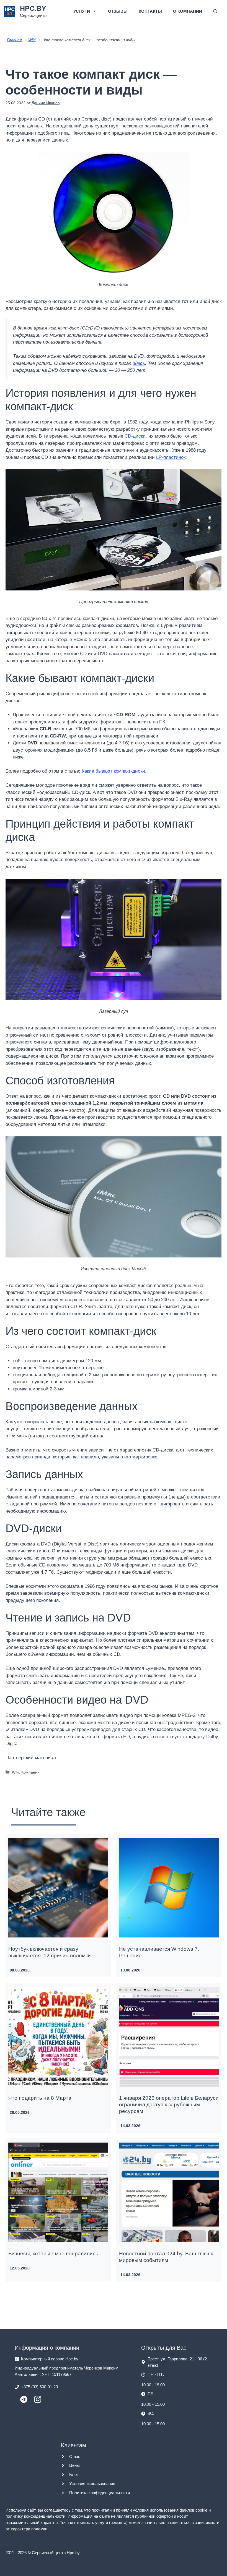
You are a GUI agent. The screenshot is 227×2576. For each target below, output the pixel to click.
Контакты (150, 11)
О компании (188, 11)
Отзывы (118, 11)
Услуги (82, 11)
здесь (139, 363)
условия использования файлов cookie (170, 2510)
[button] (215, 11)
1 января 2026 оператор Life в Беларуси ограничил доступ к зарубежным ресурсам (169, 2105)
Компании (30, 1772)
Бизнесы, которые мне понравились (53, 2254)
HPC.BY (33, 8)
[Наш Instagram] (38, 2401)
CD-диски (135, 436)
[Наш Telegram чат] (24, 2401)
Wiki (16, 1772)
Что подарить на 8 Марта (40, 2098)
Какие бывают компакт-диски (113, 771)
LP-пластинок (171, 457)
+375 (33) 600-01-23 (39, 2387)
